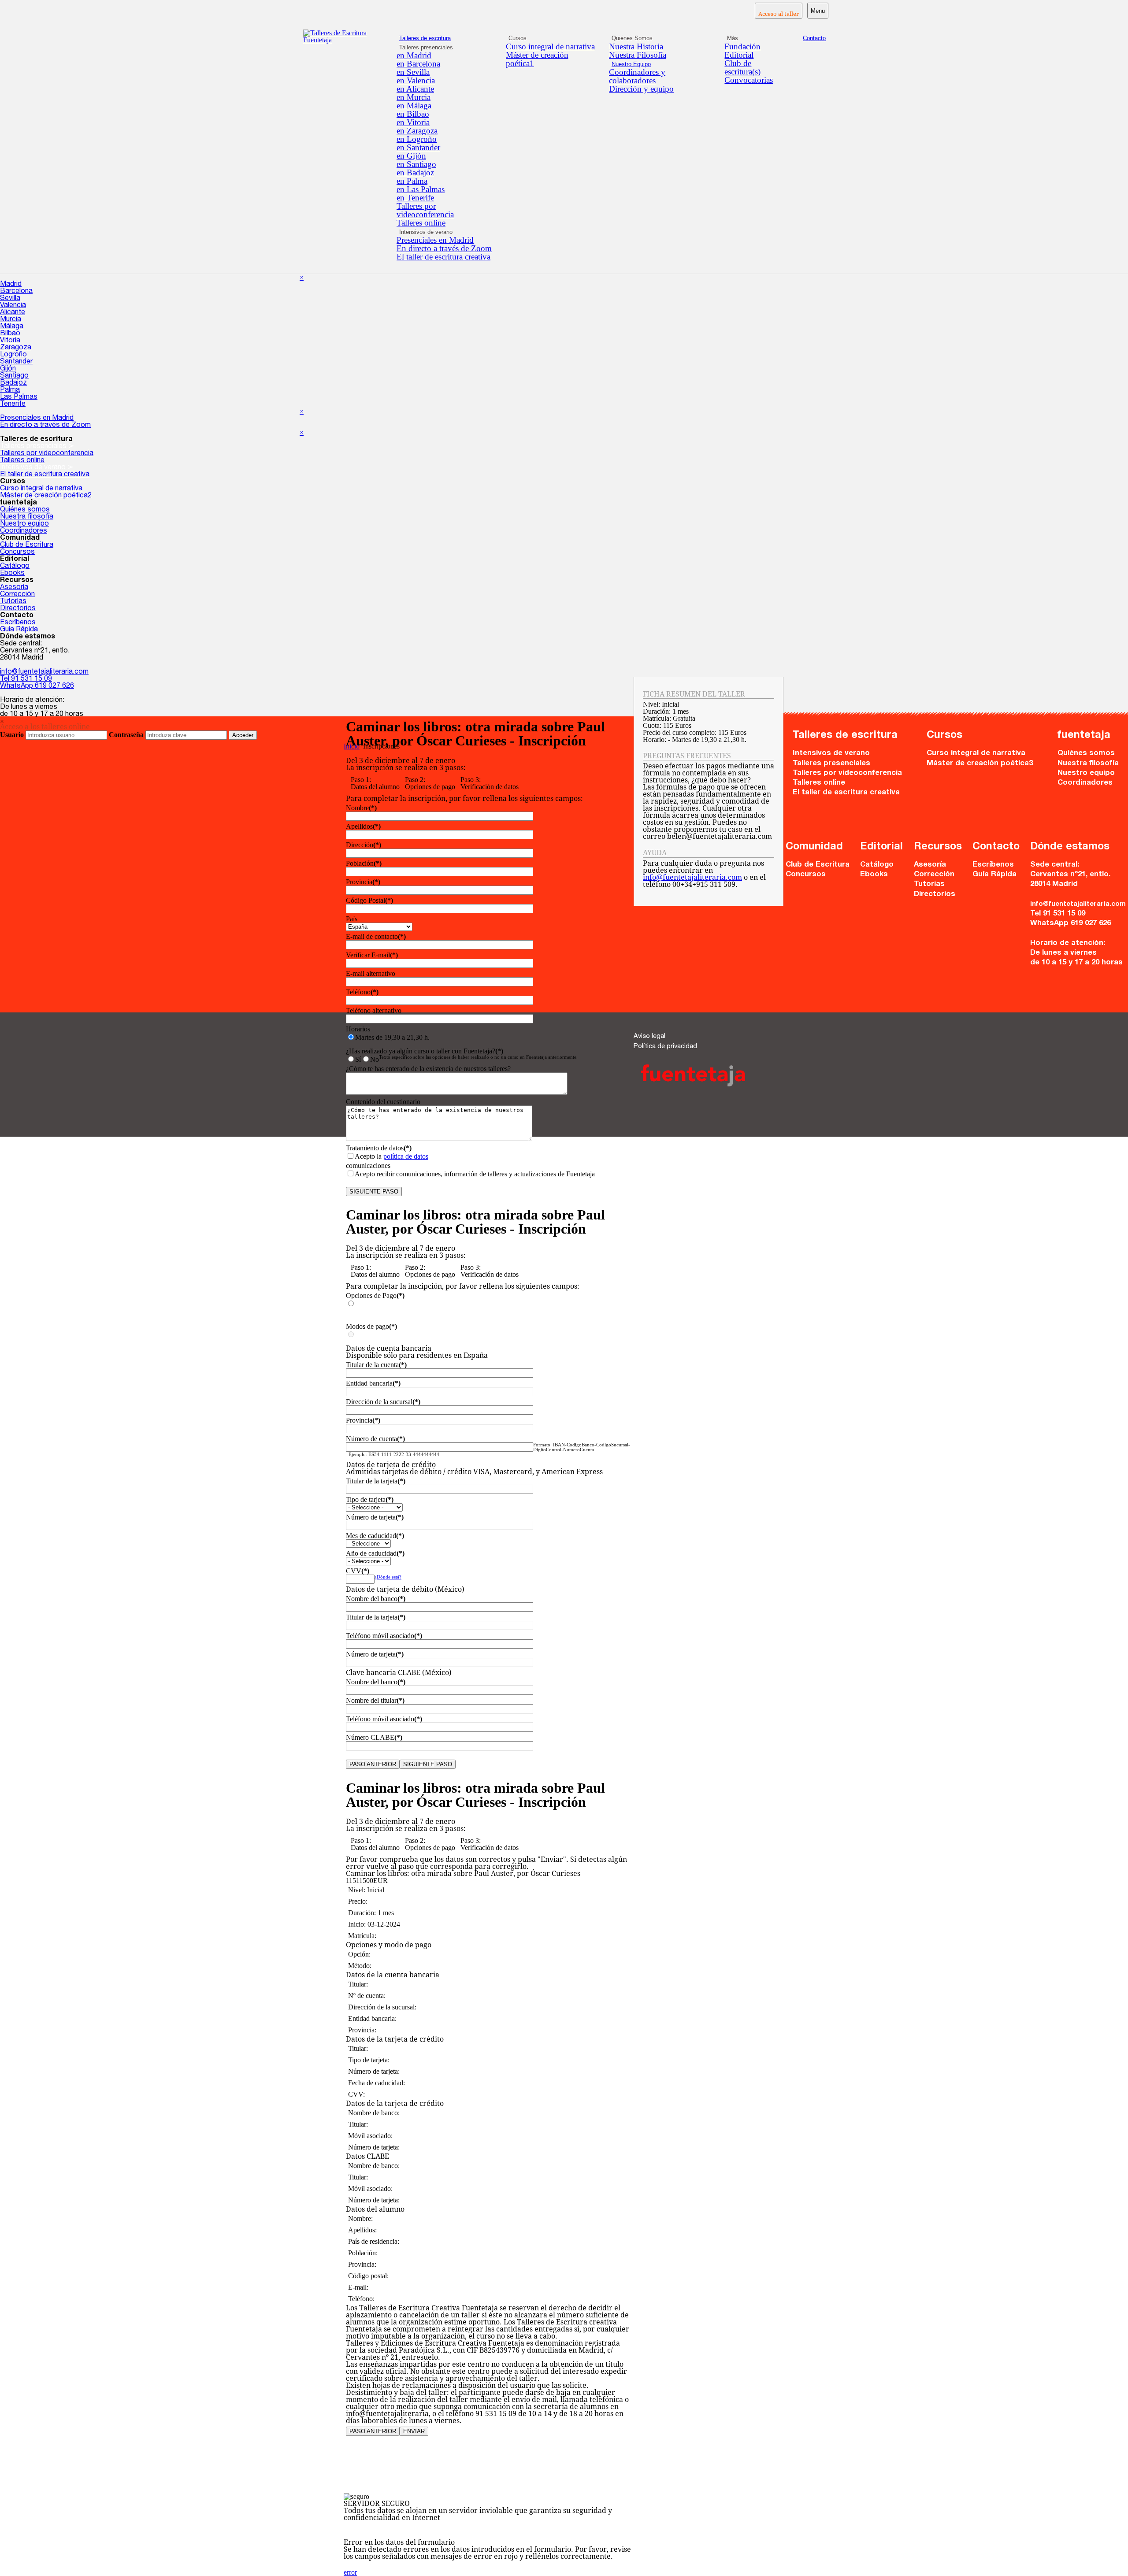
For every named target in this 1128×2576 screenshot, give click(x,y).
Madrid (11, 285)
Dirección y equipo (641, 89)
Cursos (518, 38)
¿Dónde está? (388, 1577)
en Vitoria (413, 122)
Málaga (12, 327)
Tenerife (13, 404)
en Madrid (414, 55)
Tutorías (13, 602)
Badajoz (13, 383)
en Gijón (411, 156)
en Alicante (415, 89)
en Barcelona (418, 64)
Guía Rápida (19, 630)
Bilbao (10, 334)
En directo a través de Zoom (444, 248)
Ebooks (12, 574)
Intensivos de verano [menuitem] (426, 232)
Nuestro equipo (24, 524)
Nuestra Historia (636, 46)
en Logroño (417, 139)
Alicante (13, 313)
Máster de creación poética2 (46, 496)
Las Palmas (19, 397)
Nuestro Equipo (631, 64)
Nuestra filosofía (27, 517)
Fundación (742, 46)
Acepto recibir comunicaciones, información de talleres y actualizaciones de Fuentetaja (475, 1174)
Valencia (13, 306)
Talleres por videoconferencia (425, 210)
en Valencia (416, 80)
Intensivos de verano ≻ (37, 468)
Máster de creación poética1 (537, 59)
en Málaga (414, 106)
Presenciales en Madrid (435, 240)
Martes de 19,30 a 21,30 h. (392, 1037)
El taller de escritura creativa (443, 257)
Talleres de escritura (425, 38)
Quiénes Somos (632, 38)
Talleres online (421, 223)
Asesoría (14, 588)
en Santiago (416, 164)
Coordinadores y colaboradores (637, 76)
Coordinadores (24, 531)
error (350, 2572)
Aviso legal (649, 1036)
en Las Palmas (421, 189)
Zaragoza (16, 348)
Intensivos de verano (831, 754)
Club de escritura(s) (742, 67)
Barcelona (16, 292)
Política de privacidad (665, 1047)
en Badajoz (415, 172)
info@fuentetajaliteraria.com (44, 672)
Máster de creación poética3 (980, 764)
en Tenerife (415, 198)
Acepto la (391, 1156)
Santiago (14, 376)
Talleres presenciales (831, 764)
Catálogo (15, 567)
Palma (10, 390)
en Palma (412, 181)
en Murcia (414, 97)
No (375, 1059)
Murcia (11, 320)
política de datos (406, 1156)
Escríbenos (18, 623)
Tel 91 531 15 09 (26, 679)
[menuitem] (446, 55)
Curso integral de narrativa (550, 46)
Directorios (18, 609)
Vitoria (10, 341)
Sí (358, 1059)
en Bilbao (413, 114)
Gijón (8, 369)
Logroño (13, 355)
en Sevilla (413, 72)
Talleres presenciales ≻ (37, 447)
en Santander (418, 147)
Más (733, 38)
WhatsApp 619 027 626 (37, 686)
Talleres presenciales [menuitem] (426, 47)
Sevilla (10, 299)
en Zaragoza (417, 131)
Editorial (739, 55)
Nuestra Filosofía (638, 55)
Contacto (814, 38)
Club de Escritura (27, 545)
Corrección (17, 595)
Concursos (17, 552)
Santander (16, 362)
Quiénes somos (25, 510)
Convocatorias (749, 80)
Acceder (243, 735)
